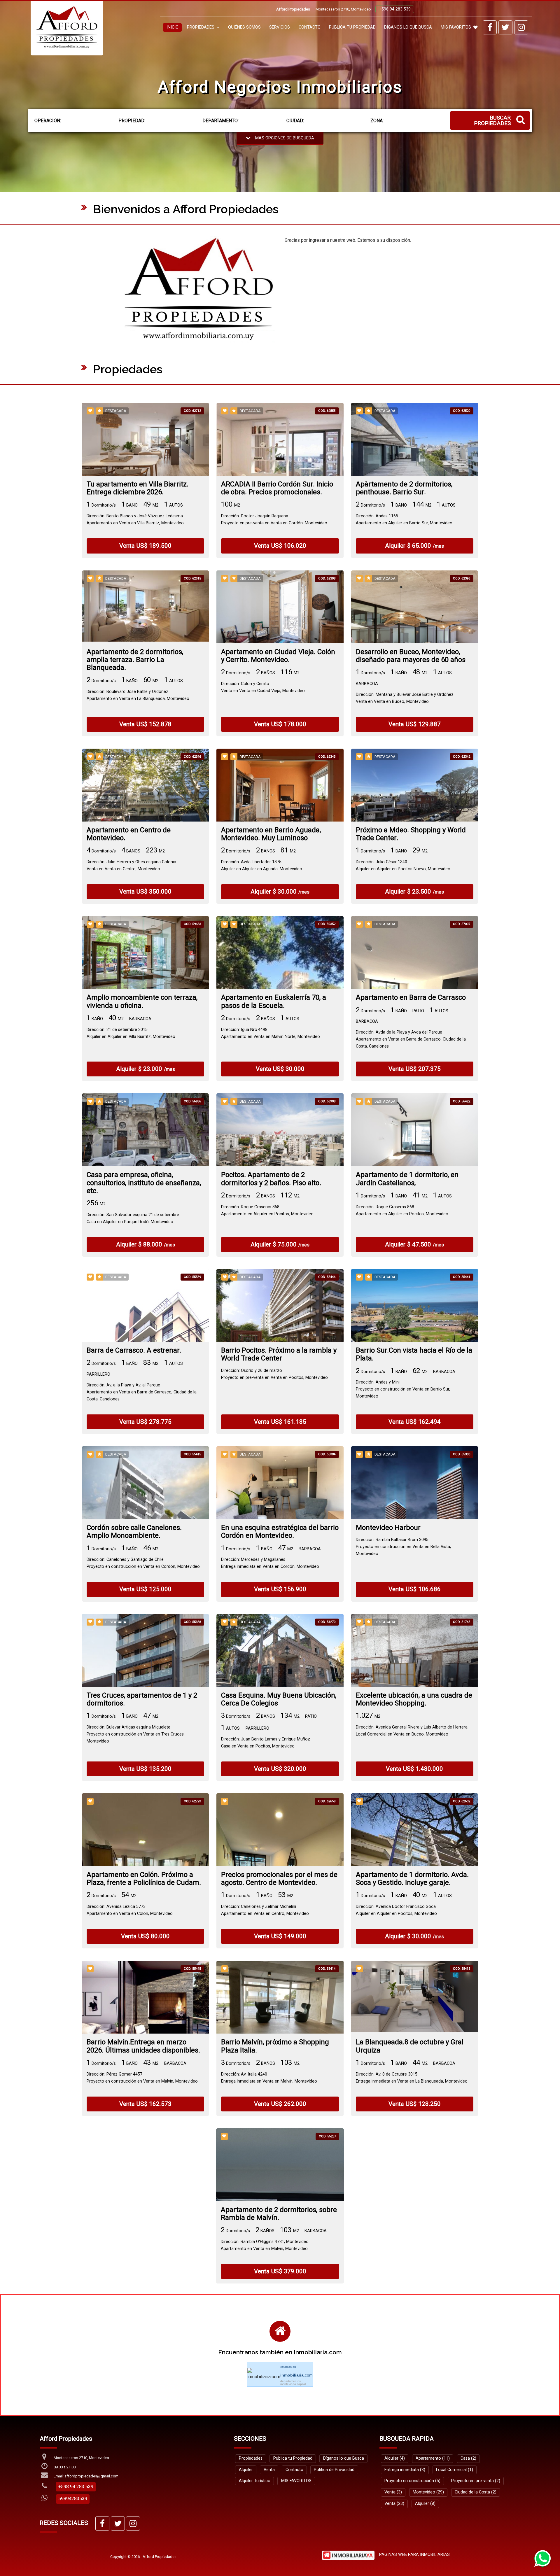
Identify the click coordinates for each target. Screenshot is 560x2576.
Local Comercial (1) (455, 2470)
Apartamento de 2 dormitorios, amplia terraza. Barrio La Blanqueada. (135, 660)
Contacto (310, 27)
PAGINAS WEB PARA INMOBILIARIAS (414, 2555)
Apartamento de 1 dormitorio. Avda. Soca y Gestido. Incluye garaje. (412, 1879)
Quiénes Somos (244, 27)
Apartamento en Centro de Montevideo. (129, 834)
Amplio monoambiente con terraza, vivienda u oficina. (142, 1001)
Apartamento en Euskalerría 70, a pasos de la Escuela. (274, 1001)
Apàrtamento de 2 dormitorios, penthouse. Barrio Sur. (404, 488)
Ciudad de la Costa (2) (476, 2492)
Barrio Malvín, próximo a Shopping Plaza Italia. (275, 2046)
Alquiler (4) (395, 2458)
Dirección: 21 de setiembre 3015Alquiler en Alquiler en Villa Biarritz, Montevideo (131, 1033)
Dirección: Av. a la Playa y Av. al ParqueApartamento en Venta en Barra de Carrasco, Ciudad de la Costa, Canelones (142, 1392)
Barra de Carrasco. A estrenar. (134, 1350)
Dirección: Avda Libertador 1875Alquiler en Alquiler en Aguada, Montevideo (262, 865)
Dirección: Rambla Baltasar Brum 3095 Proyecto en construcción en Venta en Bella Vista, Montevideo (403, 1547)
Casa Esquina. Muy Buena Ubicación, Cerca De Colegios (279, 1699)
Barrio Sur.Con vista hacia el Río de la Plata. (414, 1354)
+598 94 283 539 (395, 9)
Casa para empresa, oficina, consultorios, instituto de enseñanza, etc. (144, 1183)
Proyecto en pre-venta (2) (476, 2481)
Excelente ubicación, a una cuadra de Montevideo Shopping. (414, 1699)
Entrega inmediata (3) (405, 2470)
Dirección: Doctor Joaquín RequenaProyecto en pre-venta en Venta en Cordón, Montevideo (274, 520)
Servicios (280, 27)
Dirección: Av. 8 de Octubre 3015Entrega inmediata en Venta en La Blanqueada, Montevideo (412, 2078)
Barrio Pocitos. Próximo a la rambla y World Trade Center (279, 1354)
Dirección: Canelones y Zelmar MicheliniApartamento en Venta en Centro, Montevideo (265, 1910)
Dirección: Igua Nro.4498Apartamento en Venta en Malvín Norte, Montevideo (271, 1033)
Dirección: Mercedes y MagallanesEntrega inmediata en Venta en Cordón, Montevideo (270, 1563)
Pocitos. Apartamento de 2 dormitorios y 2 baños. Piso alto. (271, 1179)
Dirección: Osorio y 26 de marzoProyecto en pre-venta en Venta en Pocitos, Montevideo (274, 1374)
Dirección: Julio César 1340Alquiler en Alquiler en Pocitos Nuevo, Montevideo (403, 865)
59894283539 (73, 2499)
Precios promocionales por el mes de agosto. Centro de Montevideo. (279, 1879)
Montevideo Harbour (388, 1528)
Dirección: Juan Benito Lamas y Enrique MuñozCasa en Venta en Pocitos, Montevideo (266, 1743)
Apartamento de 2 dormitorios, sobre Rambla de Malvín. (279, 2214)
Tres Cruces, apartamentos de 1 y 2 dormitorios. (142, 1699)
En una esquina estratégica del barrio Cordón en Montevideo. (280, 1532)
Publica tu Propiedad (352, 27)
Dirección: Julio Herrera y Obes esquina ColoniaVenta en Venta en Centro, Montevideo (131, 865)
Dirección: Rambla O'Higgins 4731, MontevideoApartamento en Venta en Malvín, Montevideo (265, 2245)
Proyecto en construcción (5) (412, 2481)
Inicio (173, 27)
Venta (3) (393, 2492)
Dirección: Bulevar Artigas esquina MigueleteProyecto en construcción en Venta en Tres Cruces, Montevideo (136, 1734)
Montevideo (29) (428, 2492)
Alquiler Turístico (255, 2481)
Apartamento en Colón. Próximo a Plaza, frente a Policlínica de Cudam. (144, 1879)
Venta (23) (394, 2504)
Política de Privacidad (334, 2470)
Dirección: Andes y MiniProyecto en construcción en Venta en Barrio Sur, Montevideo (403, 1389)
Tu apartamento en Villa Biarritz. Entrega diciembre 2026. (138, 488)
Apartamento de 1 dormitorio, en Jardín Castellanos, (407, 1179)
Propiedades (251, 2458)
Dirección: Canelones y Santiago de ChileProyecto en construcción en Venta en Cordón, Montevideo (143, 1563)
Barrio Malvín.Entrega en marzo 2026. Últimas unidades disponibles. (143, 2046)
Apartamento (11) (433, 2458)
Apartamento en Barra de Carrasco (411, 998)
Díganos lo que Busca (408, 27)
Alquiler (246, 2470)
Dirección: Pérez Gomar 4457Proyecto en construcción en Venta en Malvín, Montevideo (142, 2078)
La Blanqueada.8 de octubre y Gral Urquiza (410, 2046)
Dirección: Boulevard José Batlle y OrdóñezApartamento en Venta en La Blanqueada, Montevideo (138, 695)
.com (296, 2375)
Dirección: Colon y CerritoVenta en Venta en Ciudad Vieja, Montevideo (263, 687)
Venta (269, 2470)
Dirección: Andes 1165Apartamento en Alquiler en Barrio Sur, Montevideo (404, 520)
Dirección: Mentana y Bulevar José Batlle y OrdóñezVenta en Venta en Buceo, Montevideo (405, 698)
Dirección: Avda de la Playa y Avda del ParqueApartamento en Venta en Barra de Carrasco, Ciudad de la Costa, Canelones (411, 1039)
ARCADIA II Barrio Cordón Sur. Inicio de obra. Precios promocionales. (277, 488)
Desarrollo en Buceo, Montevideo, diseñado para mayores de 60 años (411, 656)
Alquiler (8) (425, 2504)
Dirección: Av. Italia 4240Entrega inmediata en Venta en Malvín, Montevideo (269, 2078)
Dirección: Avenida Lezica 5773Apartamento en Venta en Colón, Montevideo (130, 1910)
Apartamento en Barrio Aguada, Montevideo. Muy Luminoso (271, 834)
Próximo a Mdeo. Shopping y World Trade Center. (411, 834)
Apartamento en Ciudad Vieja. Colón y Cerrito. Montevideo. (278, 656)
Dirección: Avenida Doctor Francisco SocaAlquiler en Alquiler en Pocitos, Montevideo (396, 1910)
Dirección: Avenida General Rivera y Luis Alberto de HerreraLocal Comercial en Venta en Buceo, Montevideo (412, 1731)
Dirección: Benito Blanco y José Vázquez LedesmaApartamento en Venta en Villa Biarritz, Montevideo (135, 520)
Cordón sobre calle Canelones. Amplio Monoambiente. (134, 1532)
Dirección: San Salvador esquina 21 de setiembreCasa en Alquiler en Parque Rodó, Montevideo (133, 1218)
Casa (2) (468, 2458)
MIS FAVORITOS (456, 27)
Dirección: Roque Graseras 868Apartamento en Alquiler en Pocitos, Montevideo (267, 1210)
